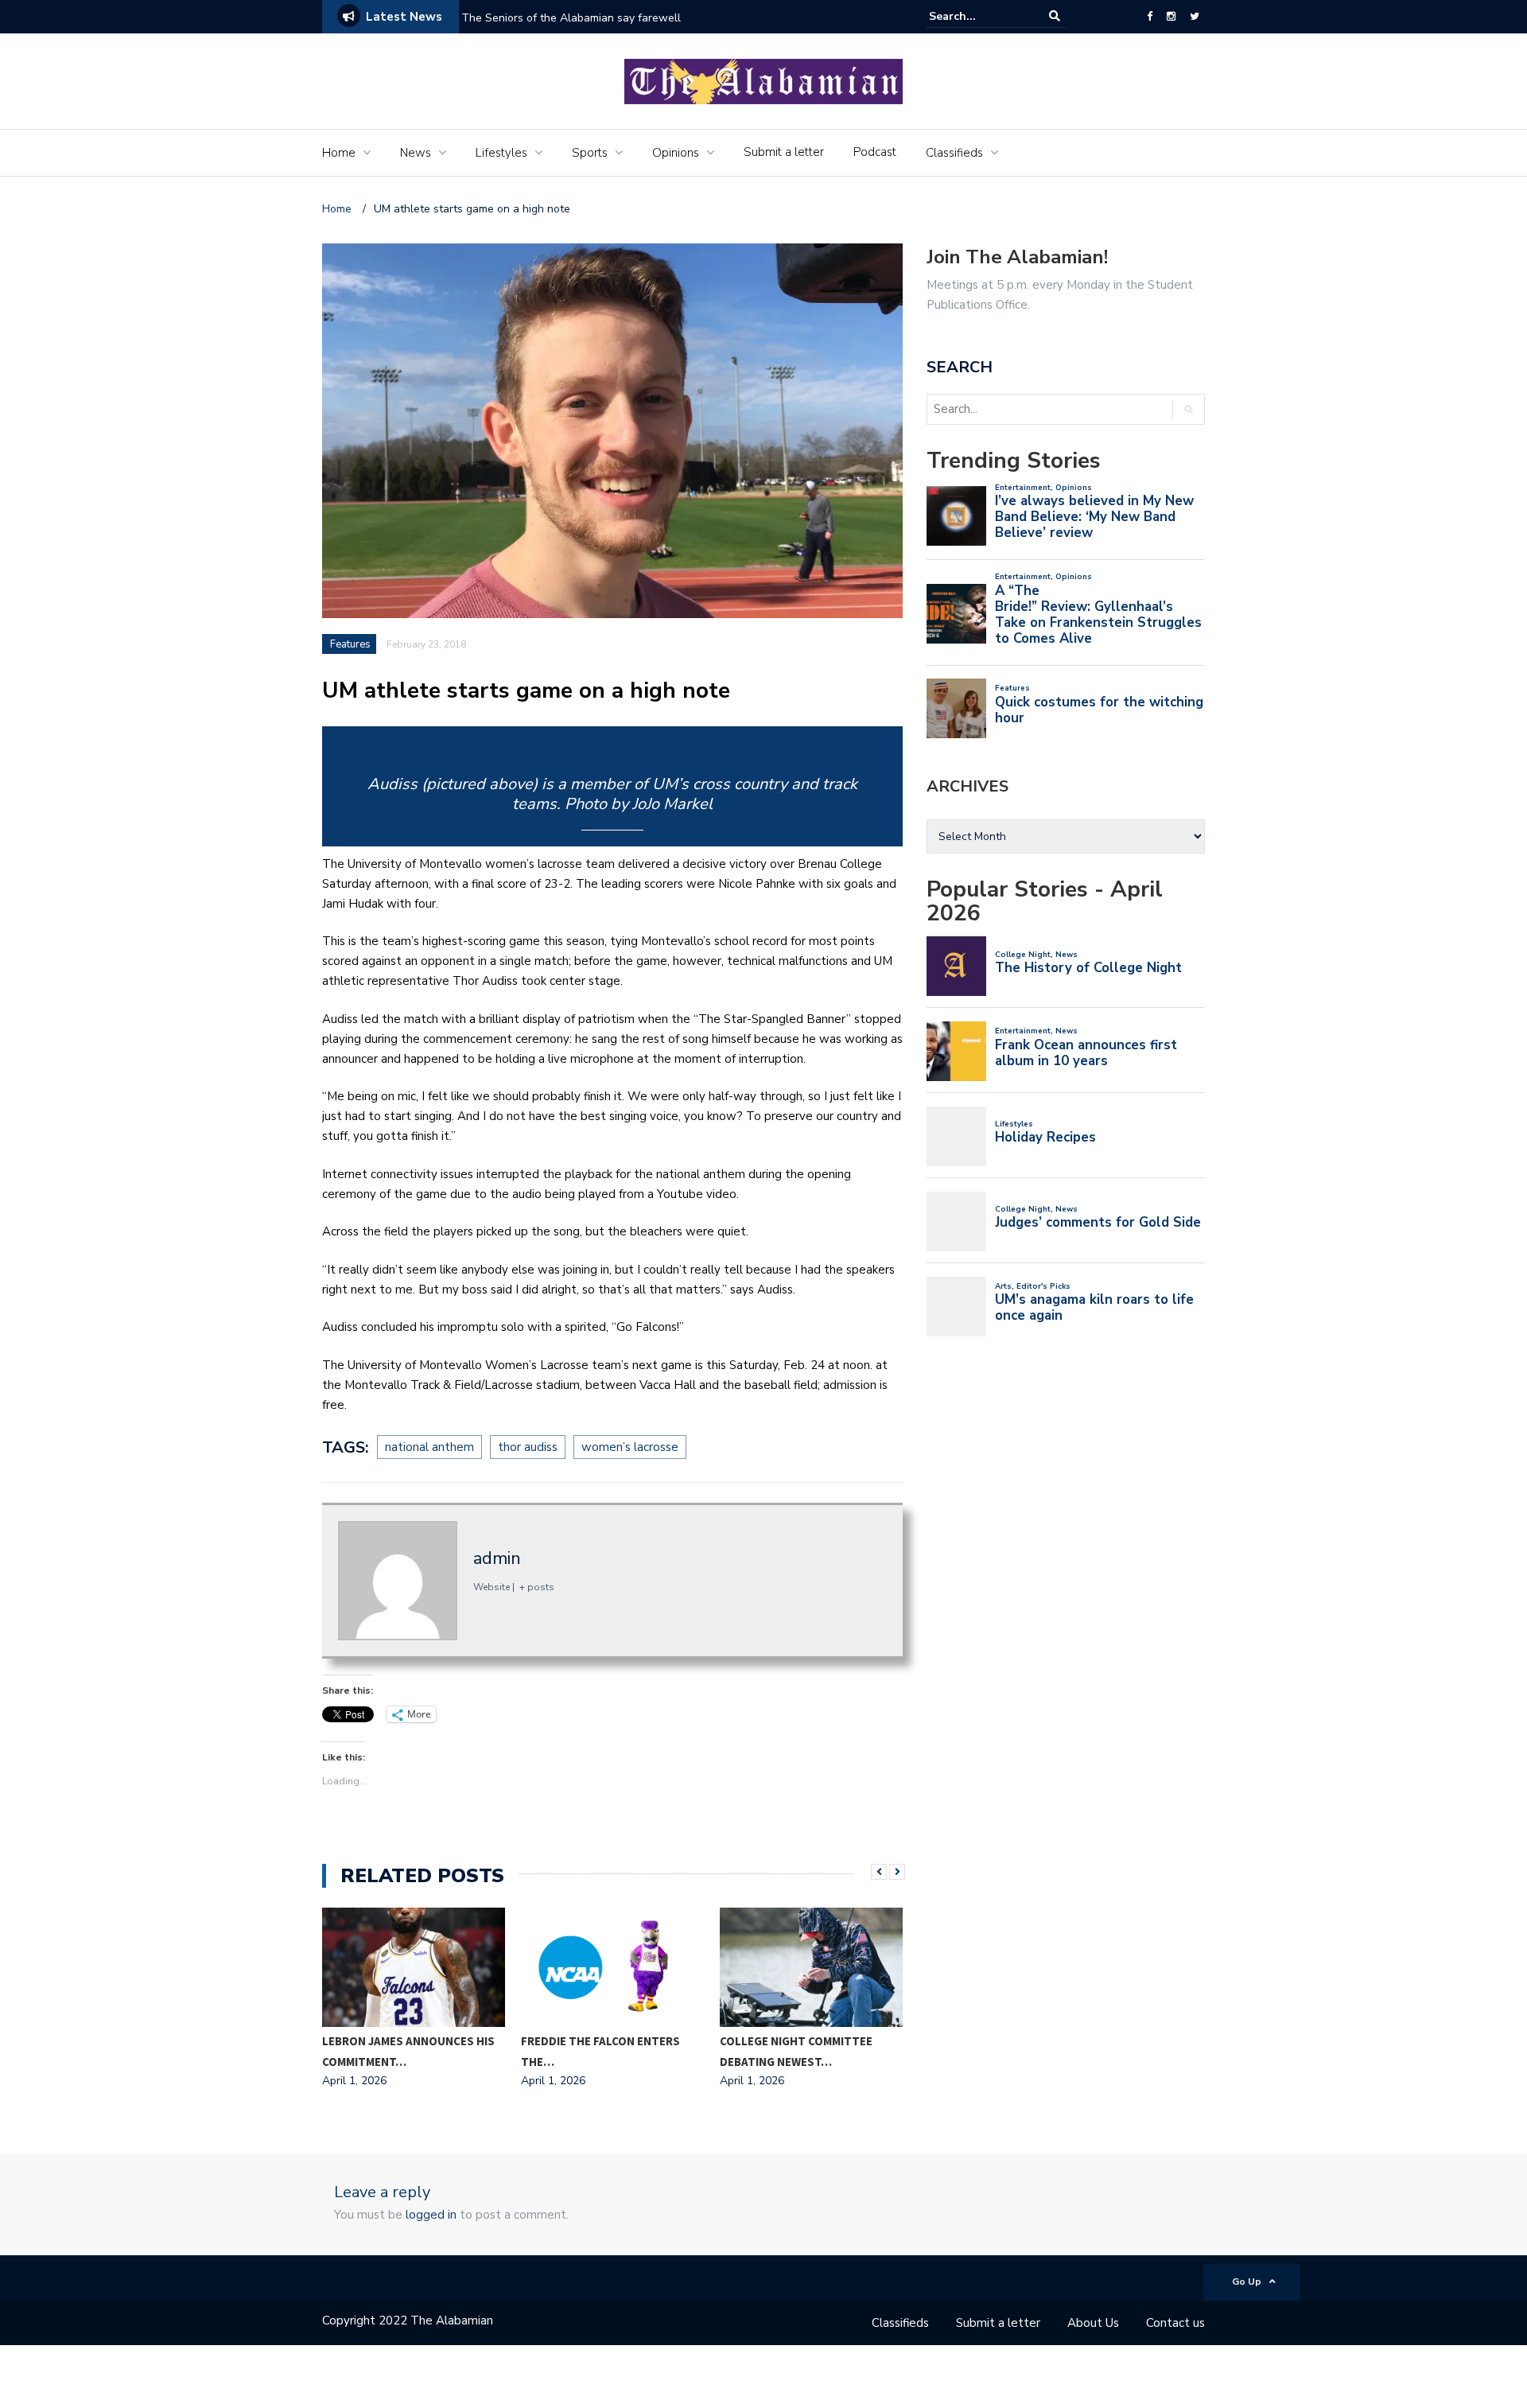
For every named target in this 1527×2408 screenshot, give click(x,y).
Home (339, 153)
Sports (590, 153)
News (416, 153)
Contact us (1175, 2323)
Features (350, 644)
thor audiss (528, 1447)
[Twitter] (1195, 17)
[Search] (1055, 16)
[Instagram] (1171, 17)
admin (497, 1558)
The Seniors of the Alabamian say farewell (573, 18)
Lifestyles (501, 153)
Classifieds (954, 153)
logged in (431, 2215)
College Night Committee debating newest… (796, 2051)
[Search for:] (977, 16)
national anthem (429, 1447)
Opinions (676, 153)
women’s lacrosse (630, 1447)
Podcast (875, 152)
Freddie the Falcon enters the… (600, 2051)
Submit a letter (784, 152)
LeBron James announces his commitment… (408, 2051)
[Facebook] (1150, 17)
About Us (1093, 2323)
